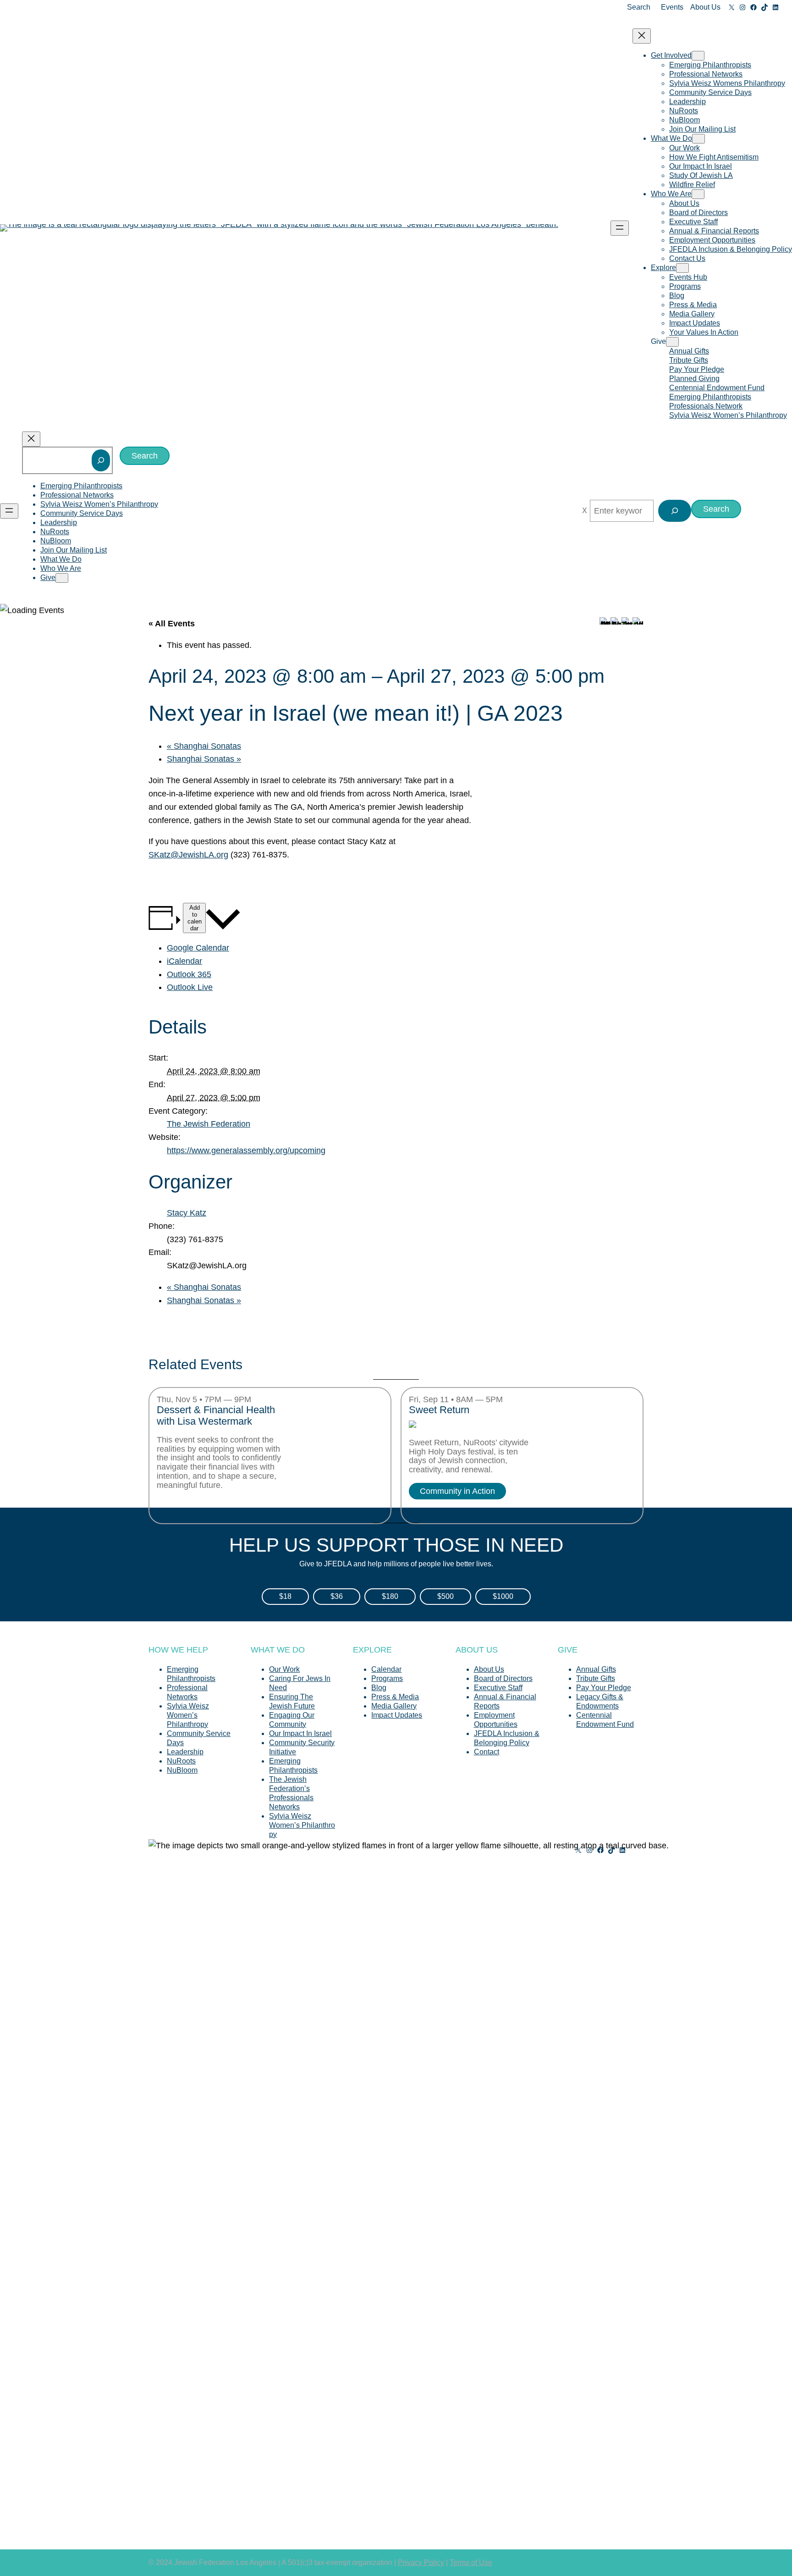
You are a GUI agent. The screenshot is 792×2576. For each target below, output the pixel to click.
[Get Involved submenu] (698, 56)
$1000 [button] (503, 1596)
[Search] (101, 460)
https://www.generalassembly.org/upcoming (246, 1150)
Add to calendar (195, 918)
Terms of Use (471, 2562)
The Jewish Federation (209, 1124)
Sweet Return (439, 1410)
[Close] (585, 511)
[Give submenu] (672, 342)
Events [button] (672, 7)
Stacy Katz (187, 1213)
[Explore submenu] (682, 268)
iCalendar (184, 961)
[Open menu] (620, 228)
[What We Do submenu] (698, 139)
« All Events (172, 624)
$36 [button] (337, 1596)
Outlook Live (190, 987)
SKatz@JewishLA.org (188, 855)
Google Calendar (198, 948)
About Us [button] (705, 7)
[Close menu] (642, 36)
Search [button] (639, 7)
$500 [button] (445, 1596)
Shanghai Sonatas (204, 746)
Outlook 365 (189, 974)
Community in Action (457, 1491)
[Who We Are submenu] (698, 194)
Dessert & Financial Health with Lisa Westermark (216, 1416)
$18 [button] (285, 1596)
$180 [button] (390, 1596)
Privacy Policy (421, 2562)
